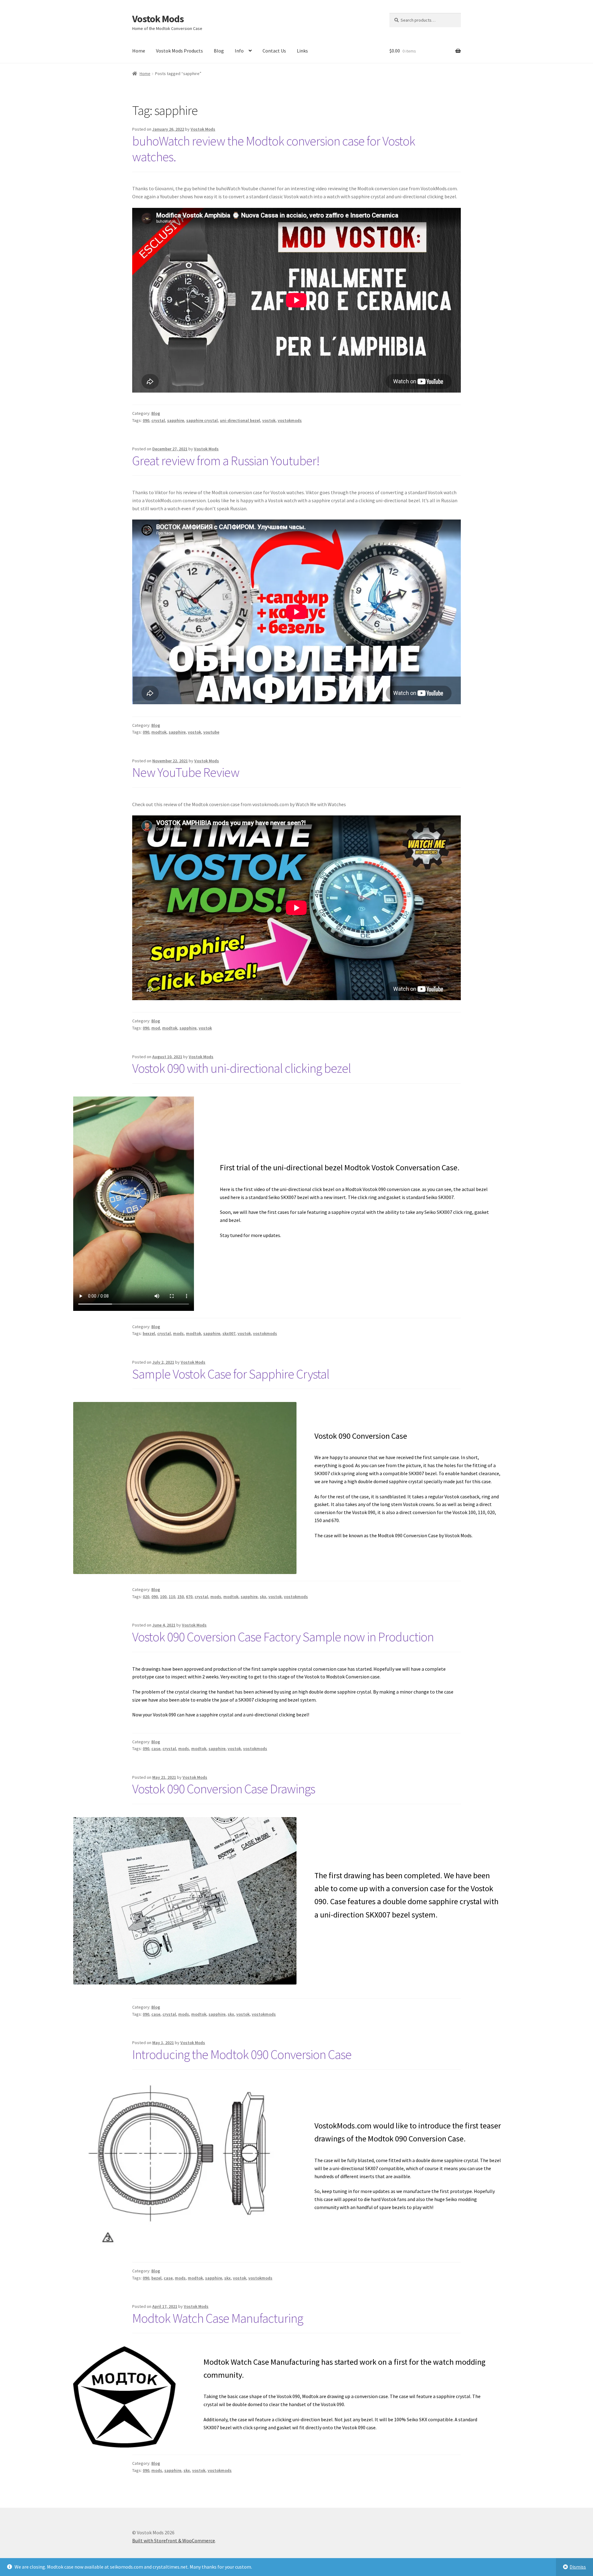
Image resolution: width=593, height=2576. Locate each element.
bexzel (149, 1333)
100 (163, 1597)
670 (189, 1597)
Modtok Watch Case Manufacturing (218, 2318)
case (156, 1749)
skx (263, 1597)
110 (172, 1597)
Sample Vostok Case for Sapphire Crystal (231, 1374)
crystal (158, 420)
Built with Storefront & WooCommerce (174, 2540)
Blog (219, 51)
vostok (269, 420)
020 (146, 1597)
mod (156, 1028)
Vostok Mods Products (179, 51)
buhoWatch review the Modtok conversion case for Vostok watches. (274, 149)
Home (139, 51)
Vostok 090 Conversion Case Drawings (224, 1789)
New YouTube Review (186, 772)
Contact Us (274, 51)
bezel (156, 2278)
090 (146, 420)
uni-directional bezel (240, 420)
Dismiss (578, 2567)
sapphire (176, 420)
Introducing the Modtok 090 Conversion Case (242, 2054)
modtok (159, 732)
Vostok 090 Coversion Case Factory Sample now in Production (283, 1637)
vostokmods (290, 420)
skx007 (229, 1333)
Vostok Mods (158, 19)
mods (178, 1333)
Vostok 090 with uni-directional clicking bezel (242, 1068)
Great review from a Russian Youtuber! (226, 461)
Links (302, 51)
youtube (211, 732)
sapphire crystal (202, 420)
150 (181, 1597)
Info (239, 51)
